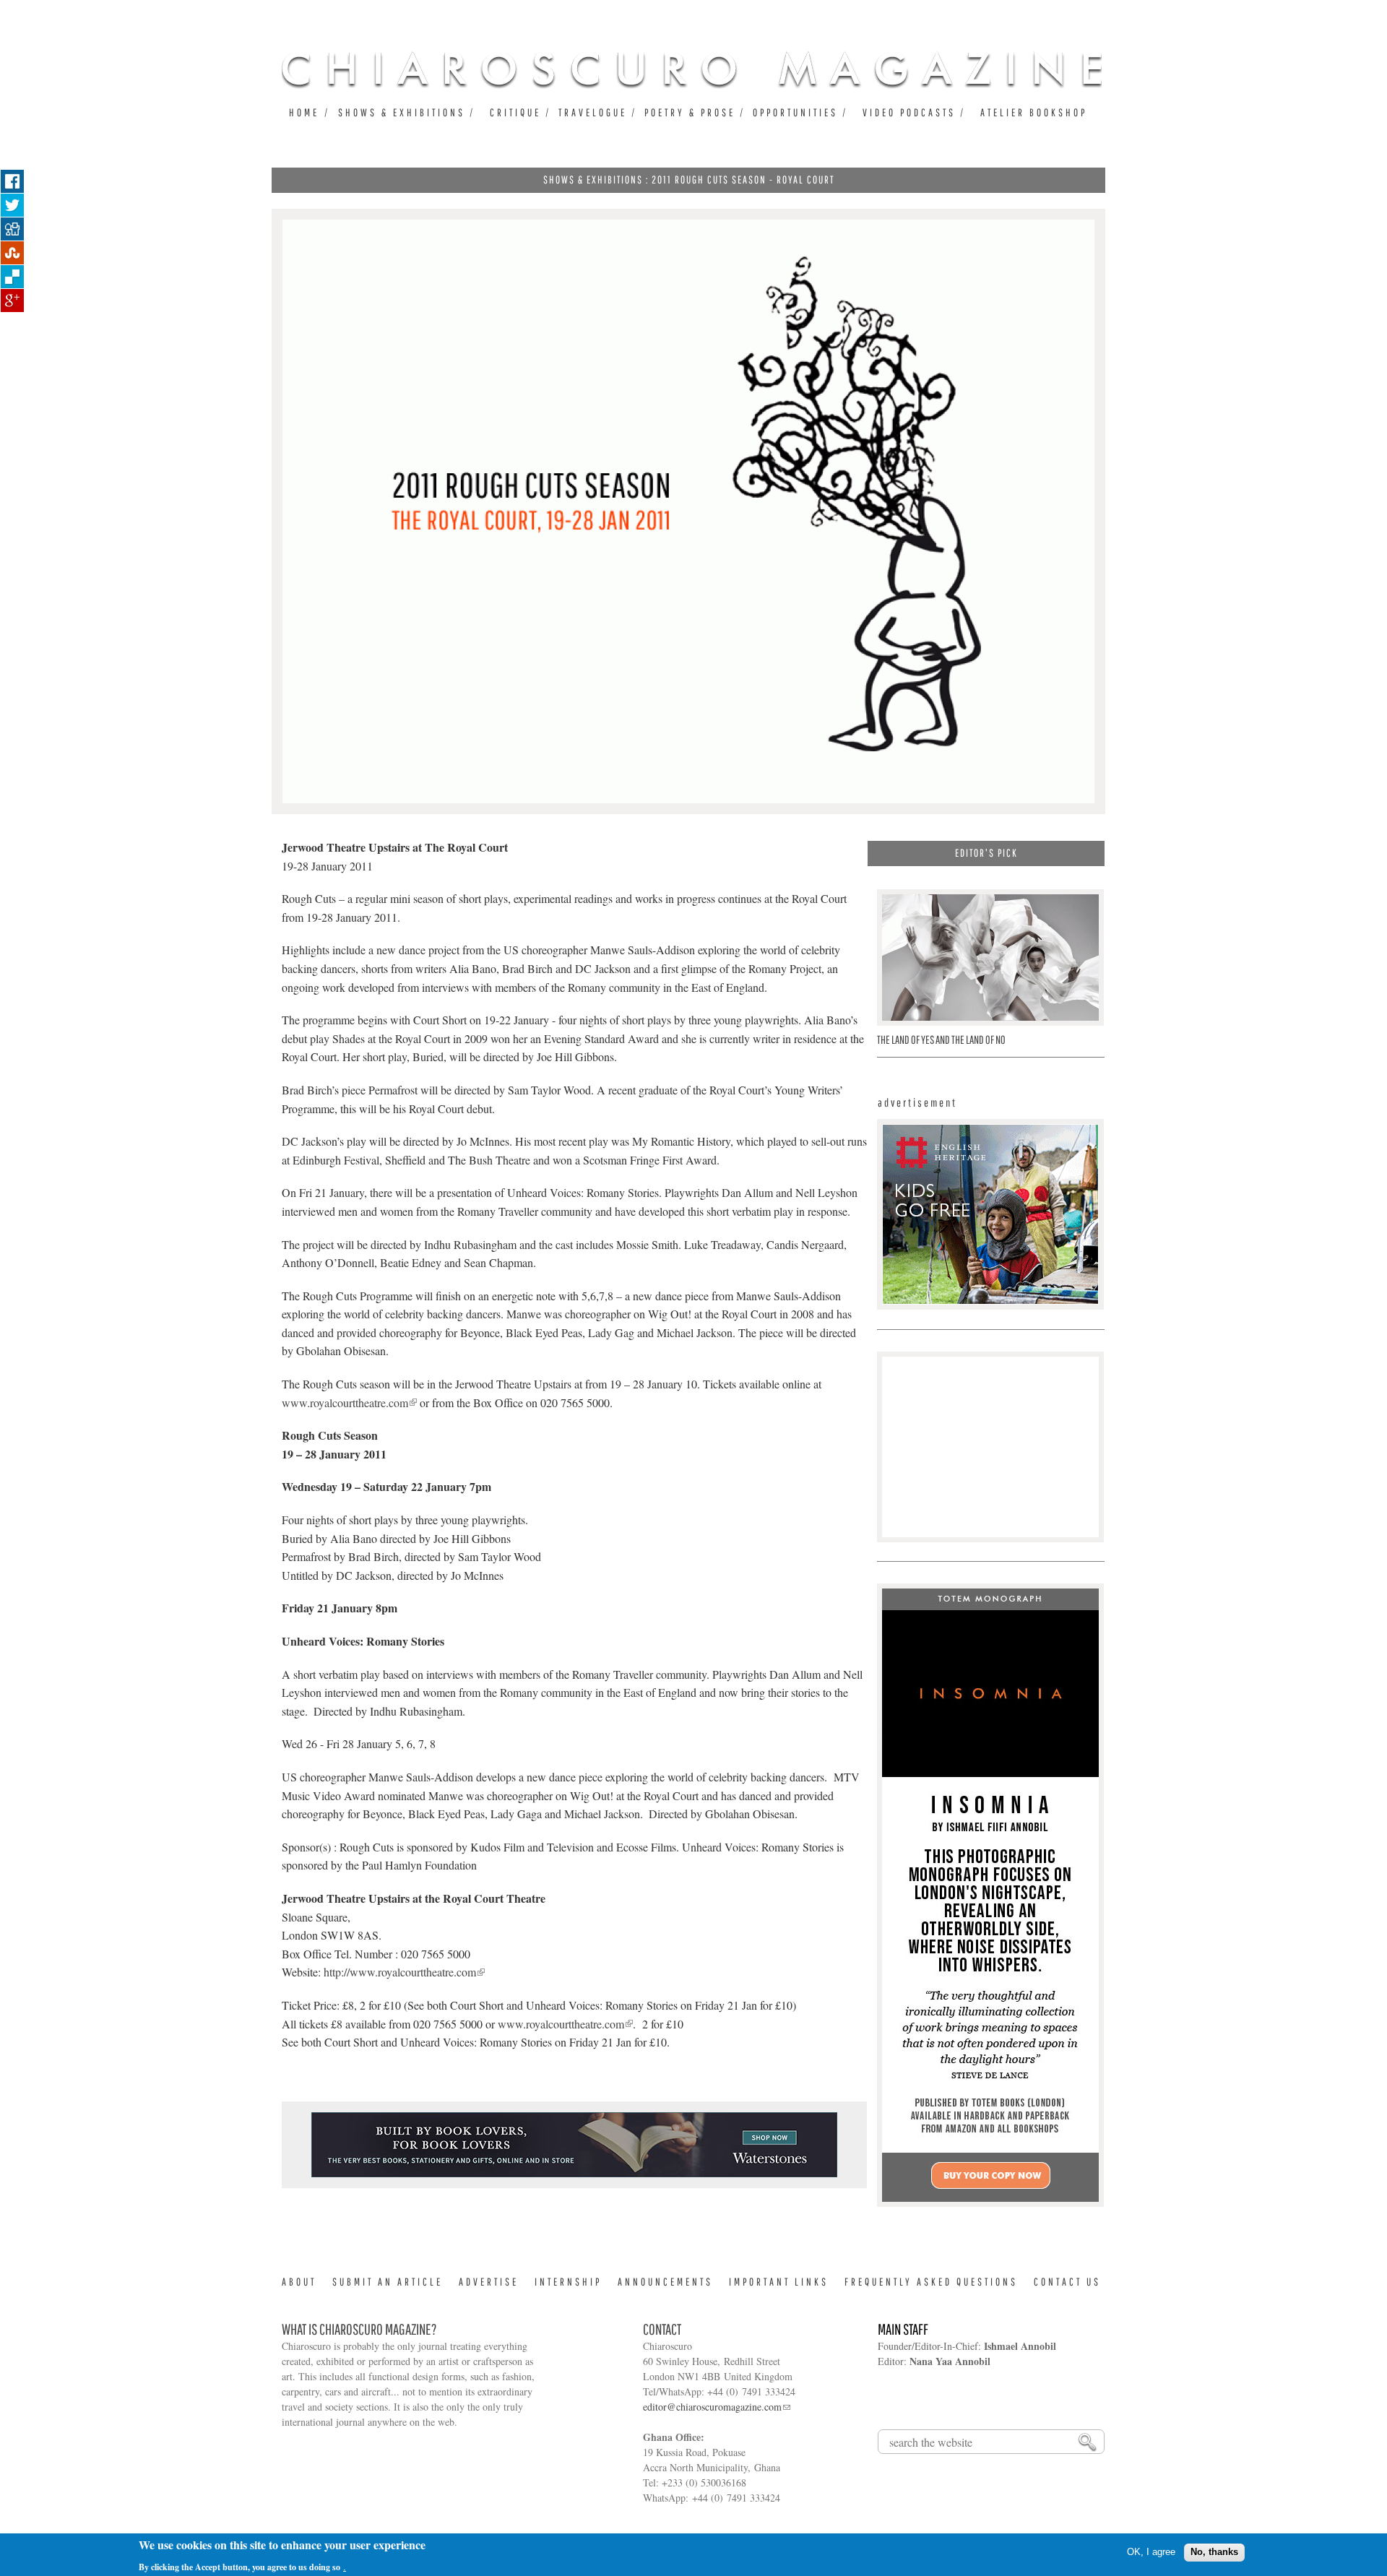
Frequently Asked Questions (931, 2282)
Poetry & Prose (690, 112)
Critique (515, 112)
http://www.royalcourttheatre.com (400, 1972)
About (299, 2282)
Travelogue (593, 112)
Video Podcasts (909, 112)
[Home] (692, 69)
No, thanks (1214, 2552)
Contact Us (1067, 2282)
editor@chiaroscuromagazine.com (712, 2407)
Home (304, 112)
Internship (568, 2282)
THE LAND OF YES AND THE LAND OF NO (941, 1040)
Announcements (665, 2282)
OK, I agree (1151, 2552)
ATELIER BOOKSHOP (1034, 112)
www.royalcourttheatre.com (345, 1402)
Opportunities (795, 112)
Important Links (779, 2282)
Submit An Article (388, 2282)
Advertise (489, 2282)
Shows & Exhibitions (402, 112)
